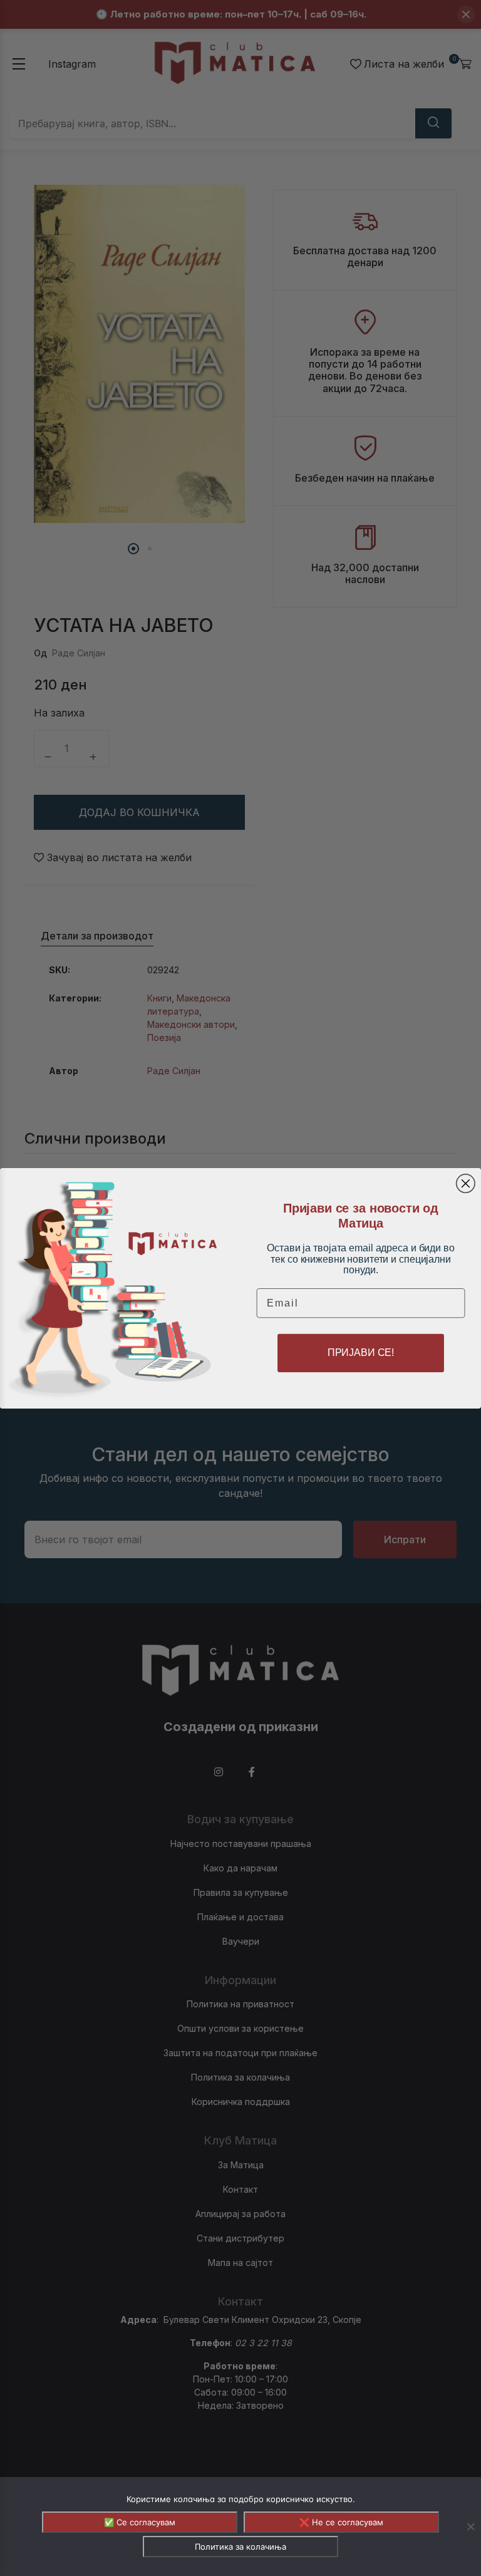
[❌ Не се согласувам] (470, 2527)
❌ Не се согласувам (341, 2522)
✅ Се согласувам (140, 2522)
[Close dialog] (466, 1183)
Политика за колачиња (240, 2547)
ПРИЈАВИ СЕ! (361, 1353)
